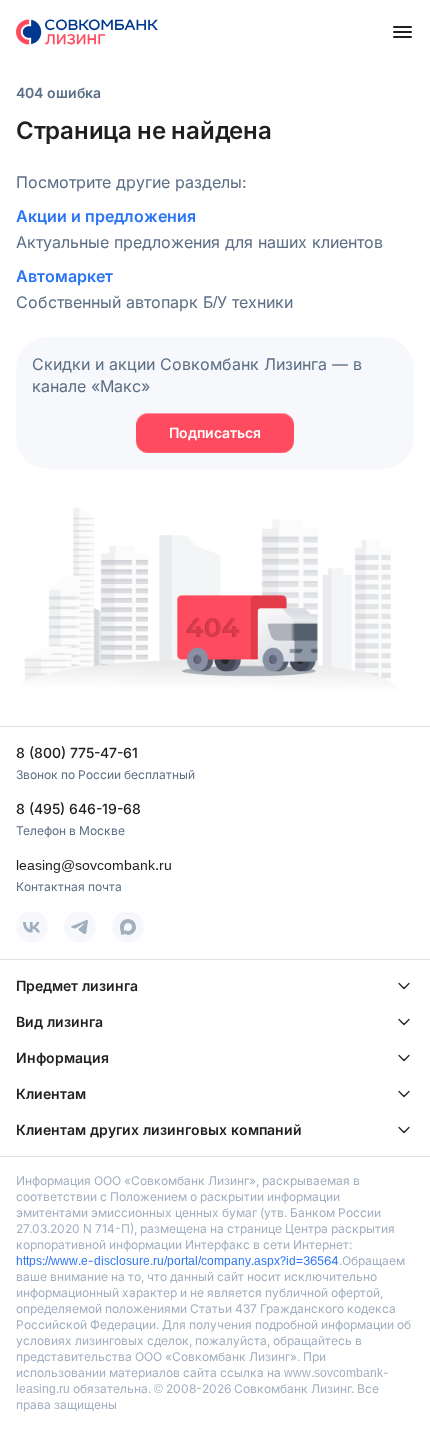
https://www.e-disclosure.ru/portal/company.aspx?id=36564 (177, 1260)
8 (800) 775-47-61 (77, 752)
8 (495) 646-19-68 (78, 808)
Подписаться (215, 432)
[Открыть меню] (402, 32)
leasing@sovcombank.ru (94, 864)
